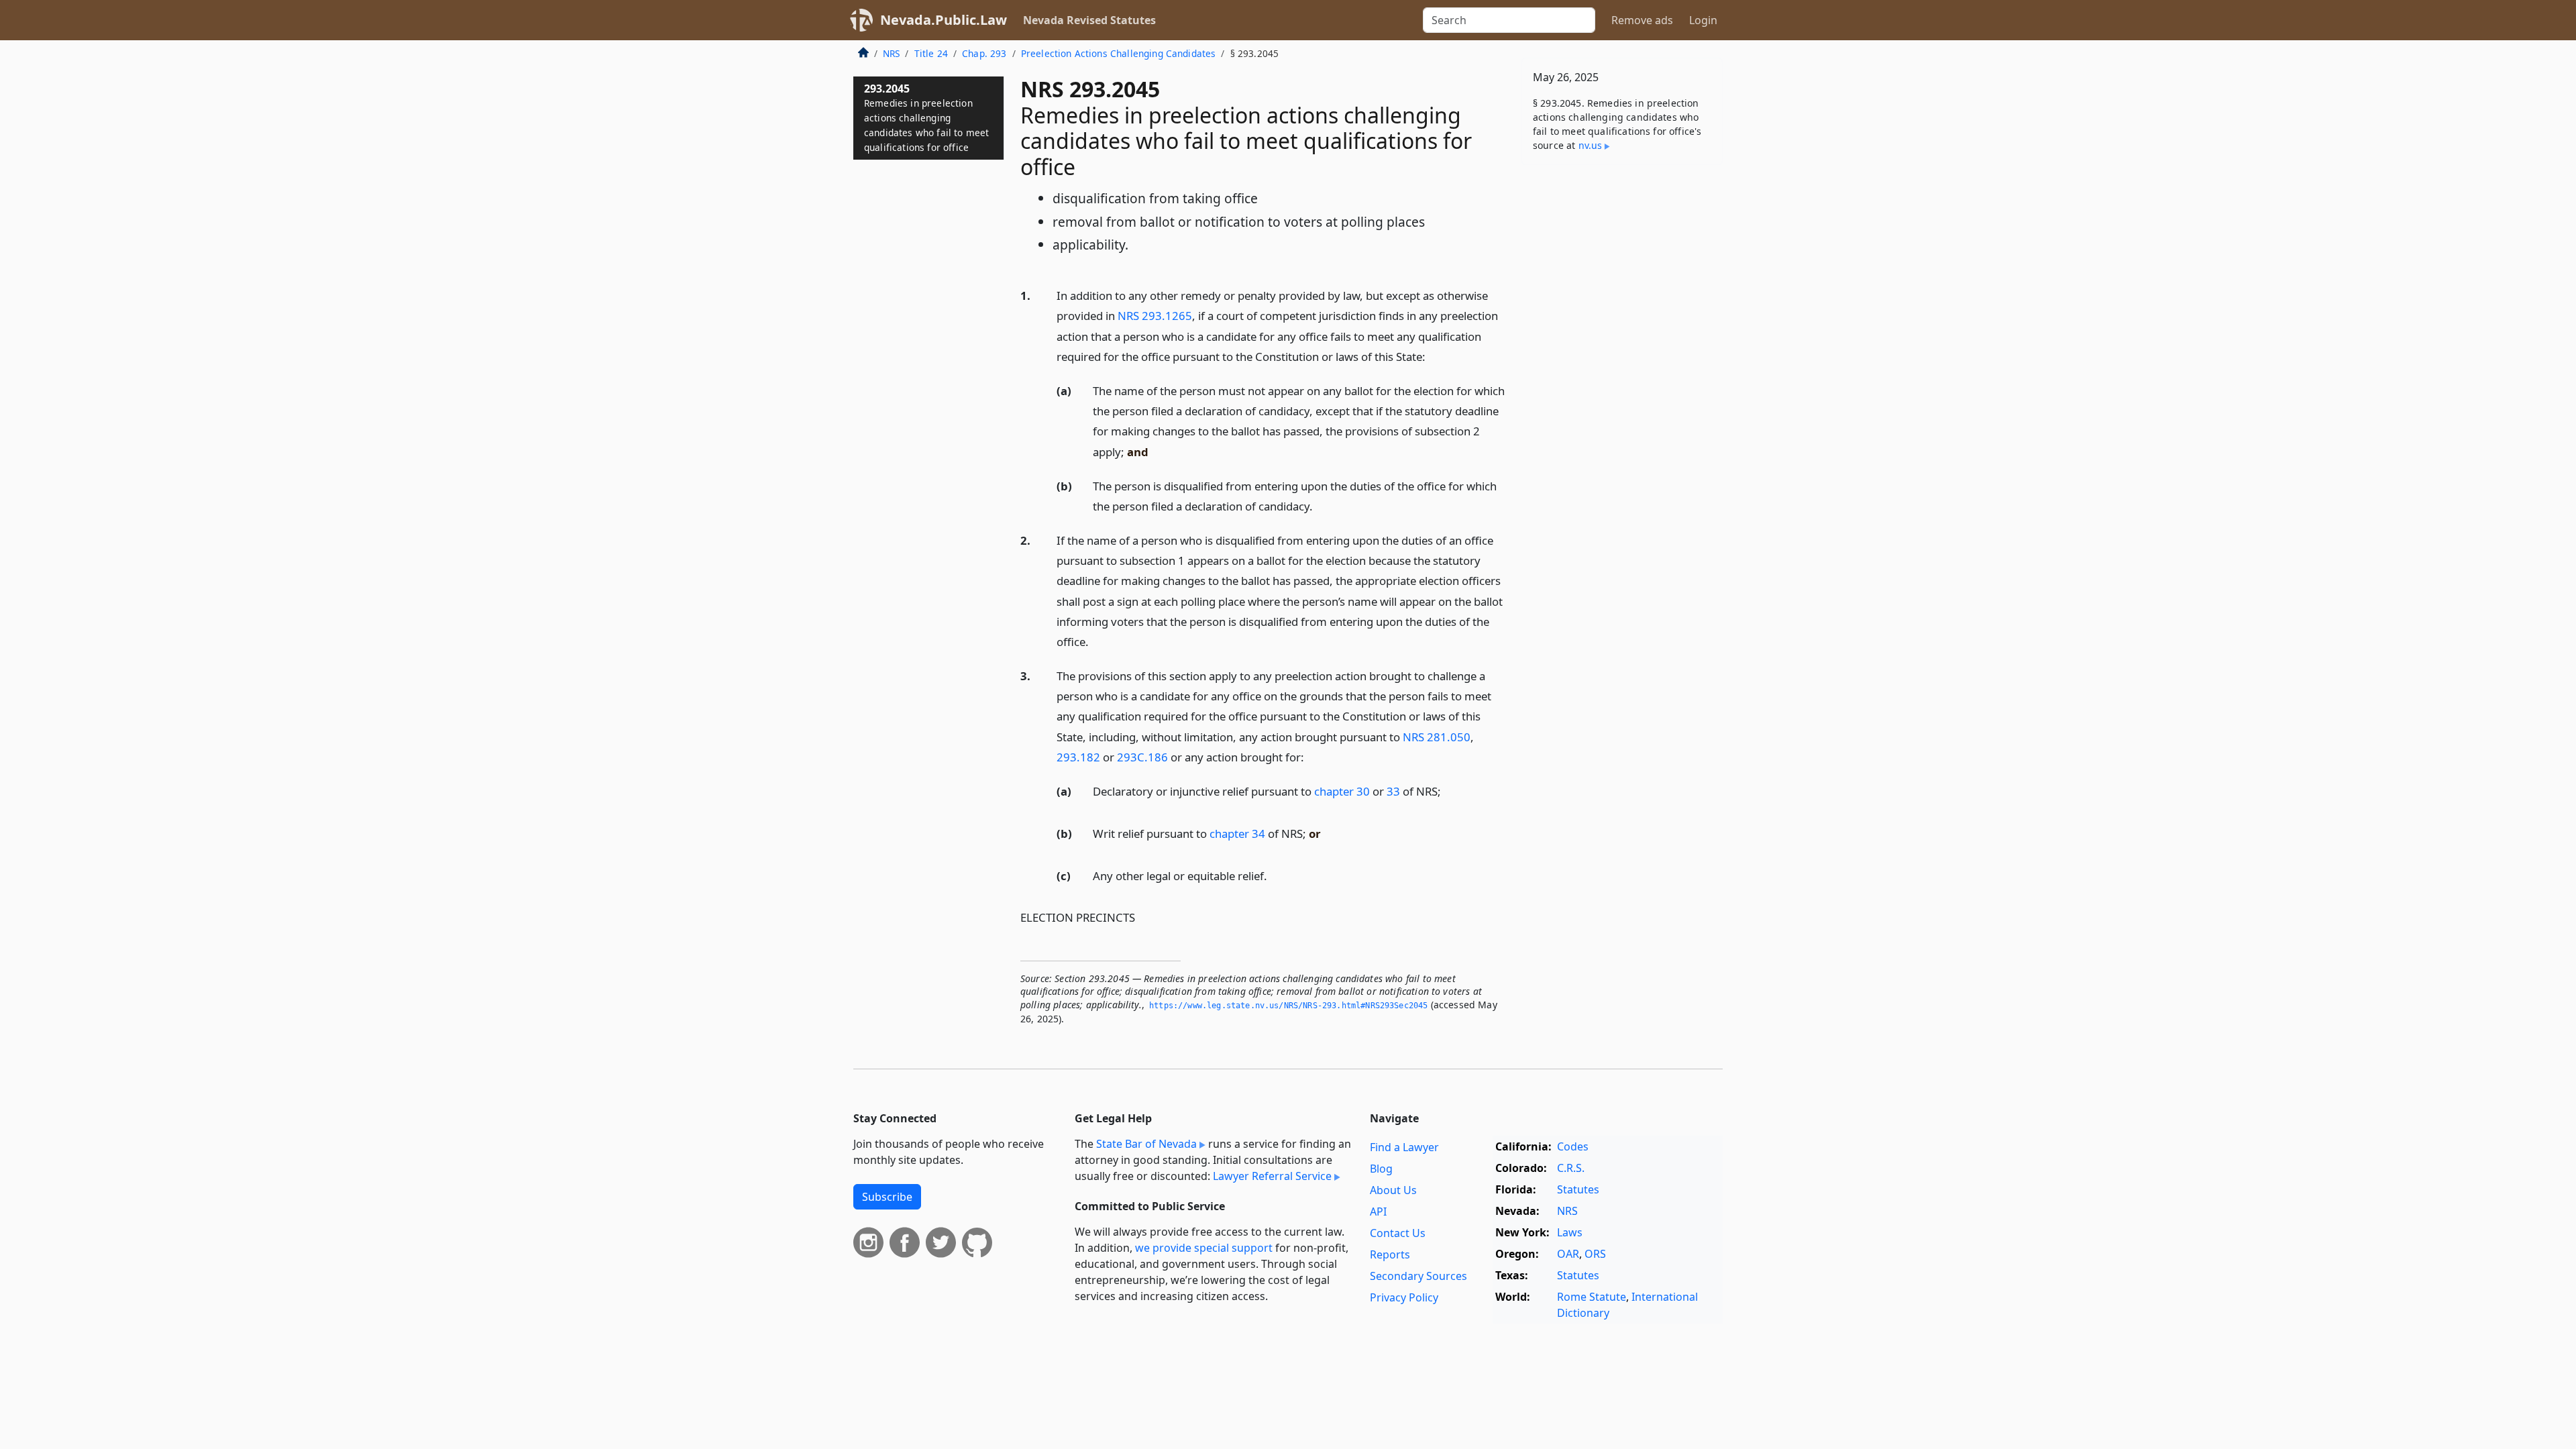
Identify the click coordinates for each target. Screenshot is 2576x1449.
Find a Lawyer (1404, 1147)
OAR (1568, 1254)
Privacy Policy (1404, 1297)
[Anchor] (1433, 356)
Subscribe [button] (887, 1197)
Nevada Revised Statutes (1089, 20)
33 (1393, 791)
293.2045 (926, 117)
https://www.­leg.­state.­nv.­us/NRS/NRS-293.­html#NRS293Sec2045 (1288, 1006)
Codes (1573, 1146)
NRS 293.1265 (1155, 316)
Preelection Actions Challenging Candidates (1119, 53)
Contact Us (1398, 1233)
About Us (1393, 1190)
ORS (1595, 1254)
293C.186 (1142, 757)
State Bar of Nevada (1146, 1144)
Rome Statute (1592, 1297)
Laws (1570, 1232)
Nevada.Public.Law (944, 20)
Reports (1390, 1254)
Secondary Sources (1418, 1276)
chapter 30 (1342, 791)
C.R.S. (1571, 1168)
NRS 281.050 (1437, 737)
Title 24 (931, 53)
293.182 (1078, 757)
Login (1703, 20)
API (1378, 1212)
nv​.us (1591, 145)
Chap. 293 (984, 53)
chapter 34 (1237, 834)
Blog (1381, 1169)
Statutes (1578, 1189)
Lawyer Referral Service (1272, 1176)
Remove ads (1642, 20)
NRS (891, 53)
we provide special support (1204, 1248)
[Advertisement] (1622, 385)
